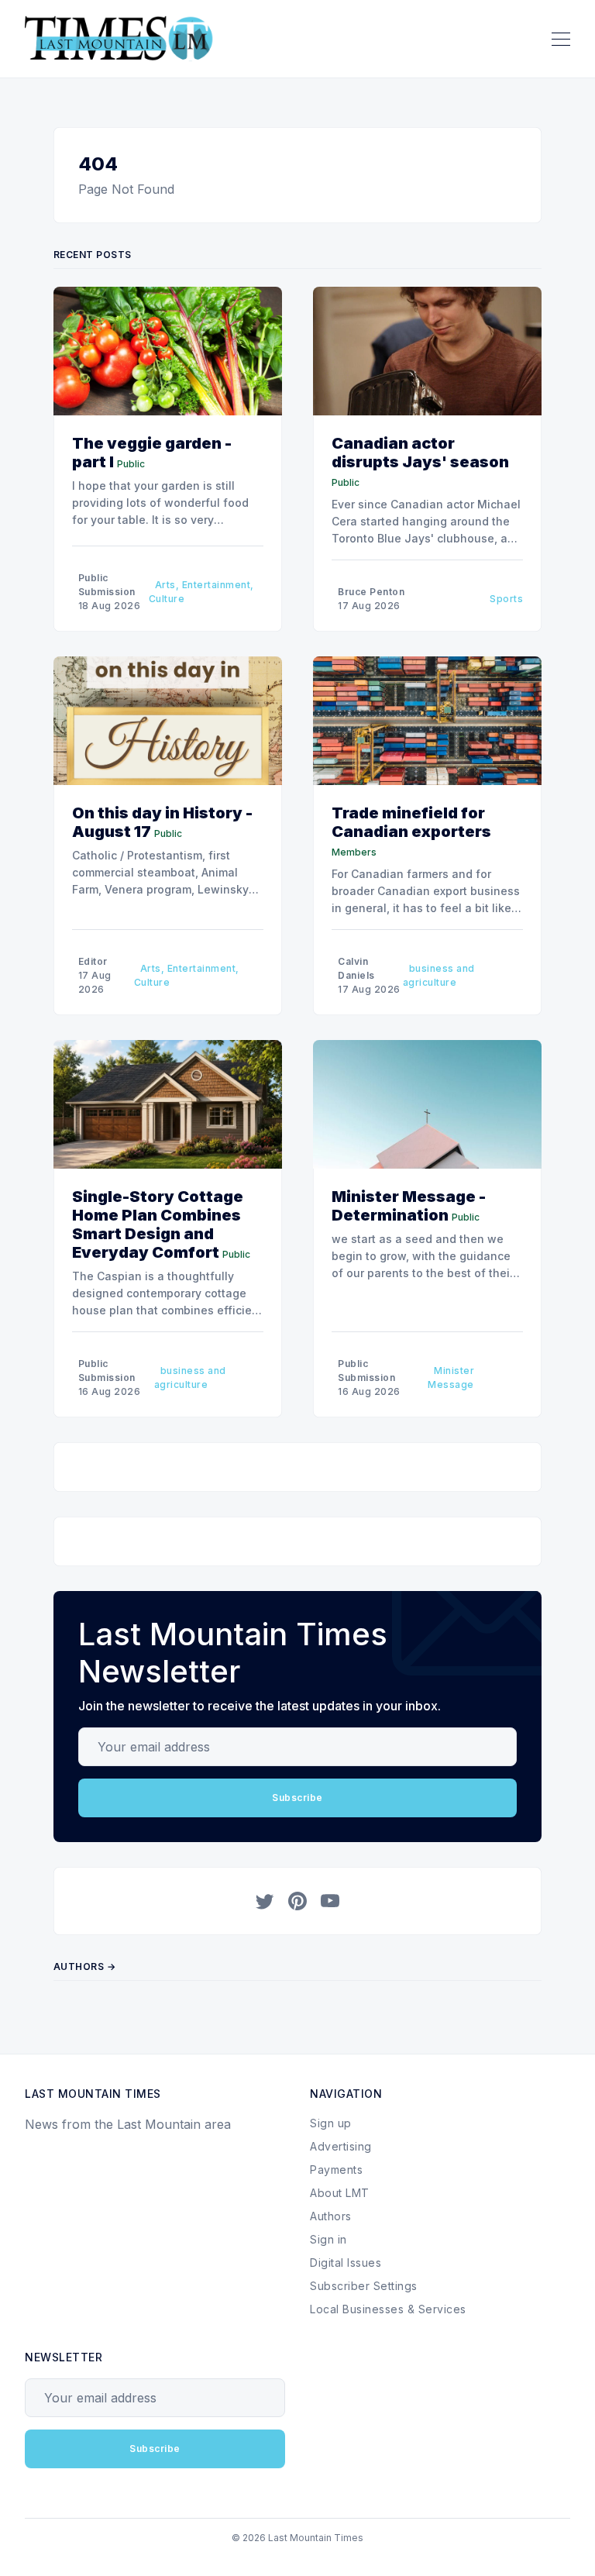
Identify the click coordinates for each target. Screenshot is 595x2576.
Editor (93, 961)
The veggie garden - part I (152, 453)
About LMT (340, 2193)
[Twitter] (265, 1901)
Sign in (328, 2239)
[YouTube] (330, 1901)
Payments (336, 2170)
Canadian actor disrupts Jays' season (420, 453)
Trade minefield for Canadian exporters (411, 822)
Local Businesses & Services (388, 2309)
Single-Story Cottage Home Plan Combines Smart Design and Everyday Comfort (158, 1224)
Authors (331, 2216)
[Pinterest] (297, 1901)
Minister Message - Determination (409, 1206)
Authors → (85, 1966)
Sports (506, 599)
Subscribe (297, 1798)
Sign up (331, 2123)
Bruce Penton (371, 592)
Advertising (341, 2146)
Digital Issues (346, 2263)
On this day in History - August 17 (162, 822)
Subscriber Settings (364, 2286)
